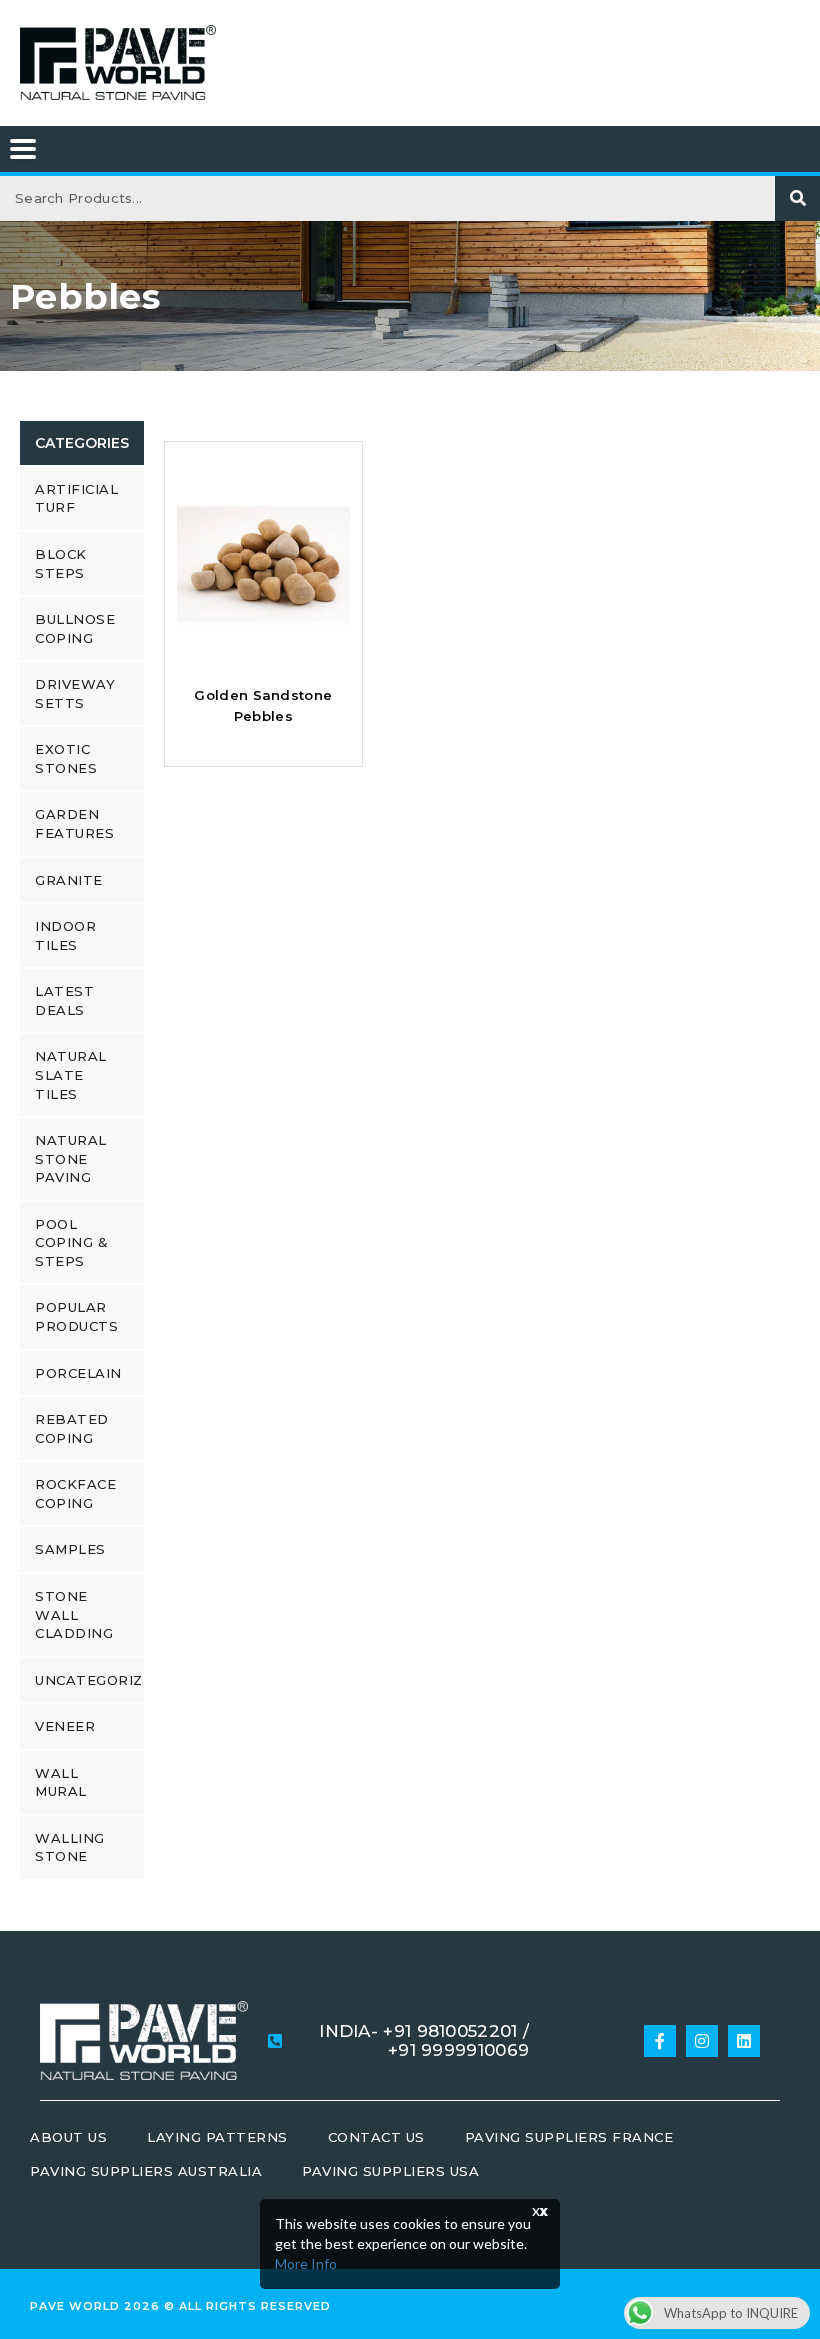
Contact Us (376, 2137)
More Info (306, 2263)
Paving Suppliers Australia (146, 2171)
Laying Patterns (217, 2137)
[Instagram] (702, 2041)
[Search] (797, 198)
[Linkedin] (744, 2041)
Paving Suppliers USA (390, 2171)
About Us (68, 2137)
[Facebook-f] (660, 2041)
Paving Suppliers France (569, 2137)
